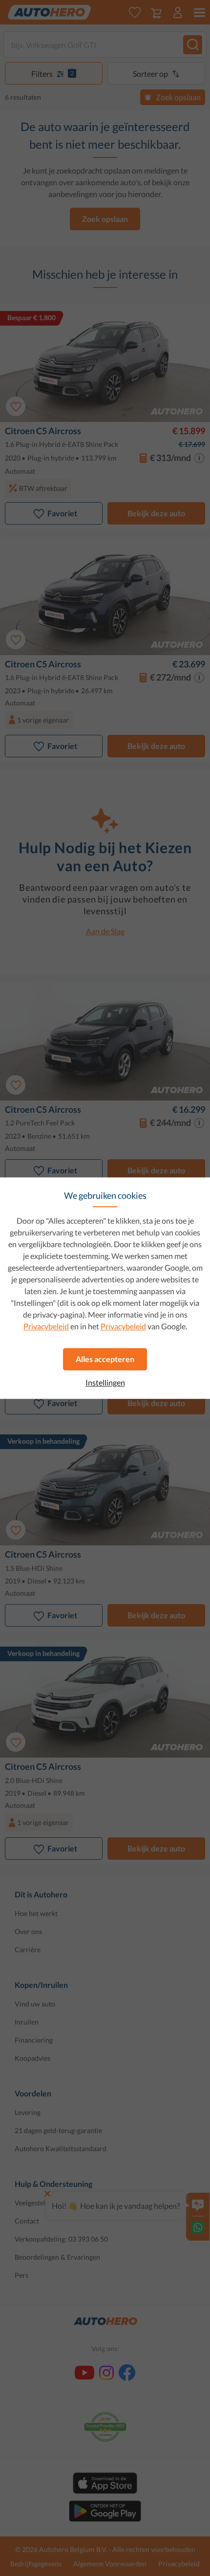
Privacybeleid (46, 1326)
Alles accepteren (105, 1359)
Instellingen (105, 1383)
